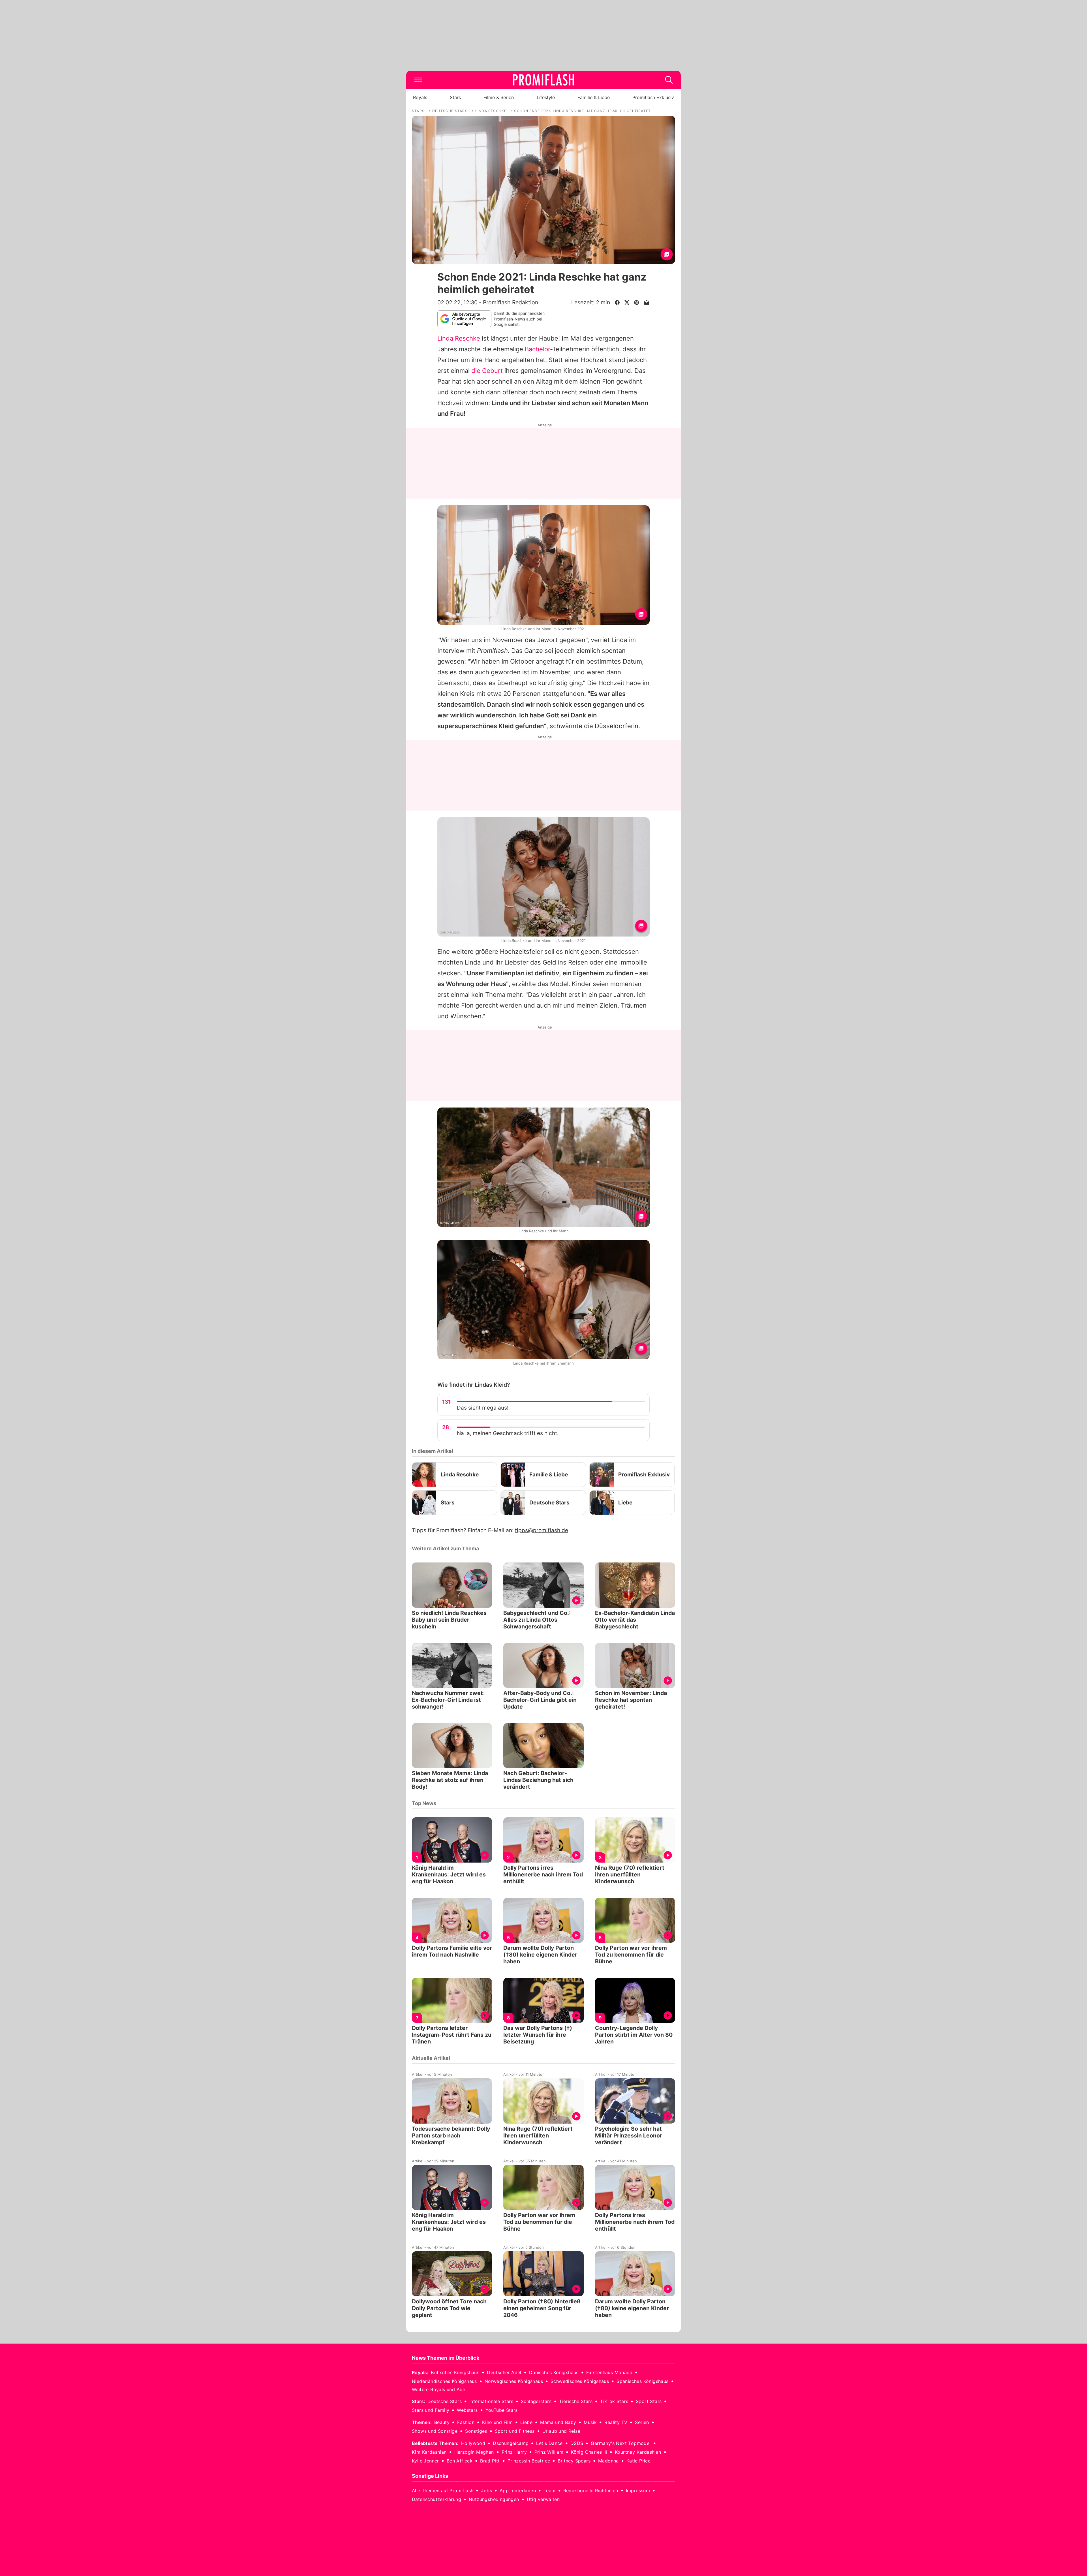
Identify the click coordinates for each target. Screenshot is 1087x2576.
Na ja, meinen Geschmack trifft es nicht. (508, 1433)
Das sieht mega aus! (483, 1408)
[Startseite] (543, 80)
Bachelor (537, 349)
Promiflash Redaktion (511, 302)
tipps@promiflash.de (542, 1530)
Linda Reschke (459, 338)
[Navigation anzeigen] (418, 80)
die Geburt (487, 371)
